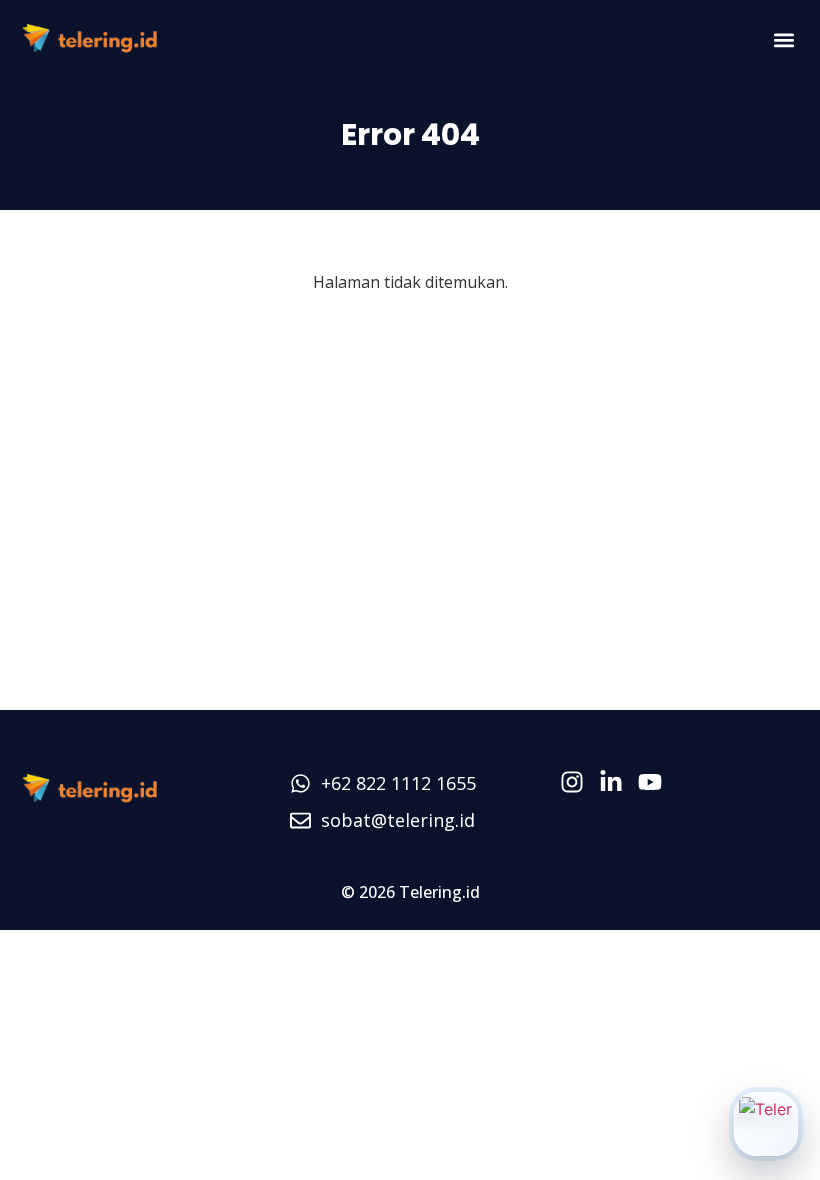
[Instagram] (572, 782)
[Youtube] (650, 782)
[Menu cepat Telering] (766, 1124)
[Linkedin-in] (611, 782)
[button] (783, 40)
